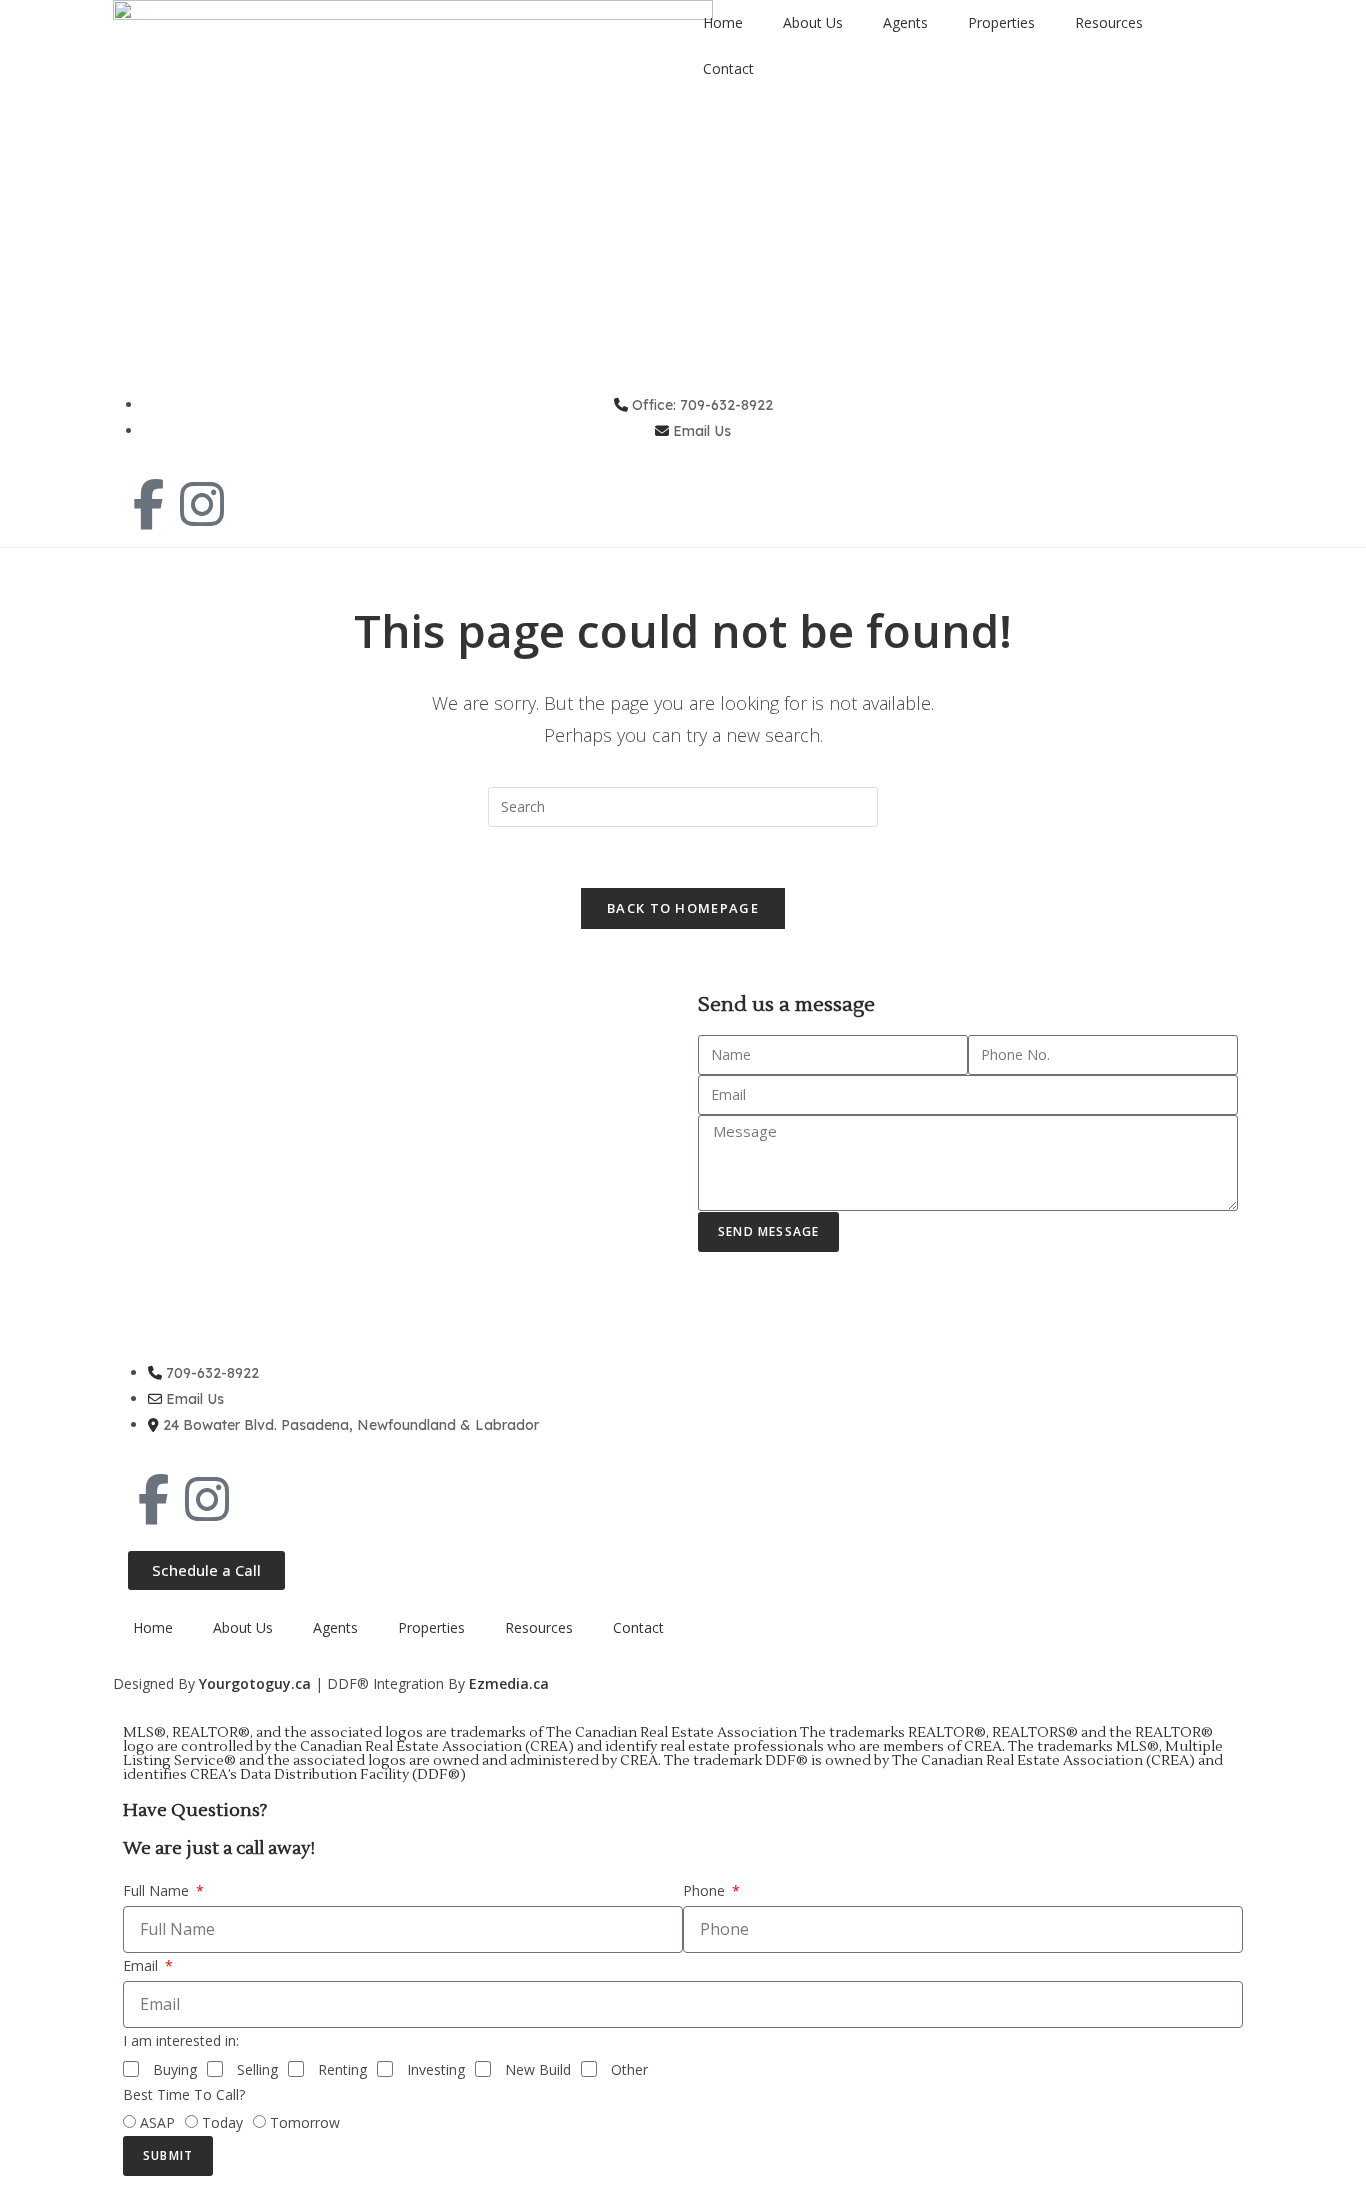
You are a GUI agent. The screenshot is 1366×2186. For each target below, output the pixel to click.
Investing (436, 2069)
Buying (175, 2069)
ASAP (157, 2122)
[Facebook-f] (148, 504)
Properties (1001, 22)
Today (222, 2122)
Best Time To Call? (184, 2094)
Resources (1109, 22)
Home (723, 22)
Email (142, 1965)
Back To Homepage (683, 908)
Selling (257, 2069)
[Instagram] (202, 504)
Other (629, 2069)
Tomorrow (305, 2122)
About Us (813, 22)
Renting (342, 2069)
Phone (706, 1890)
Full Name (158, 1890)
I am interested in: (181, 2040)
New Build (538, 2069)
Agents (905, 22)
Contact (728, 68)
